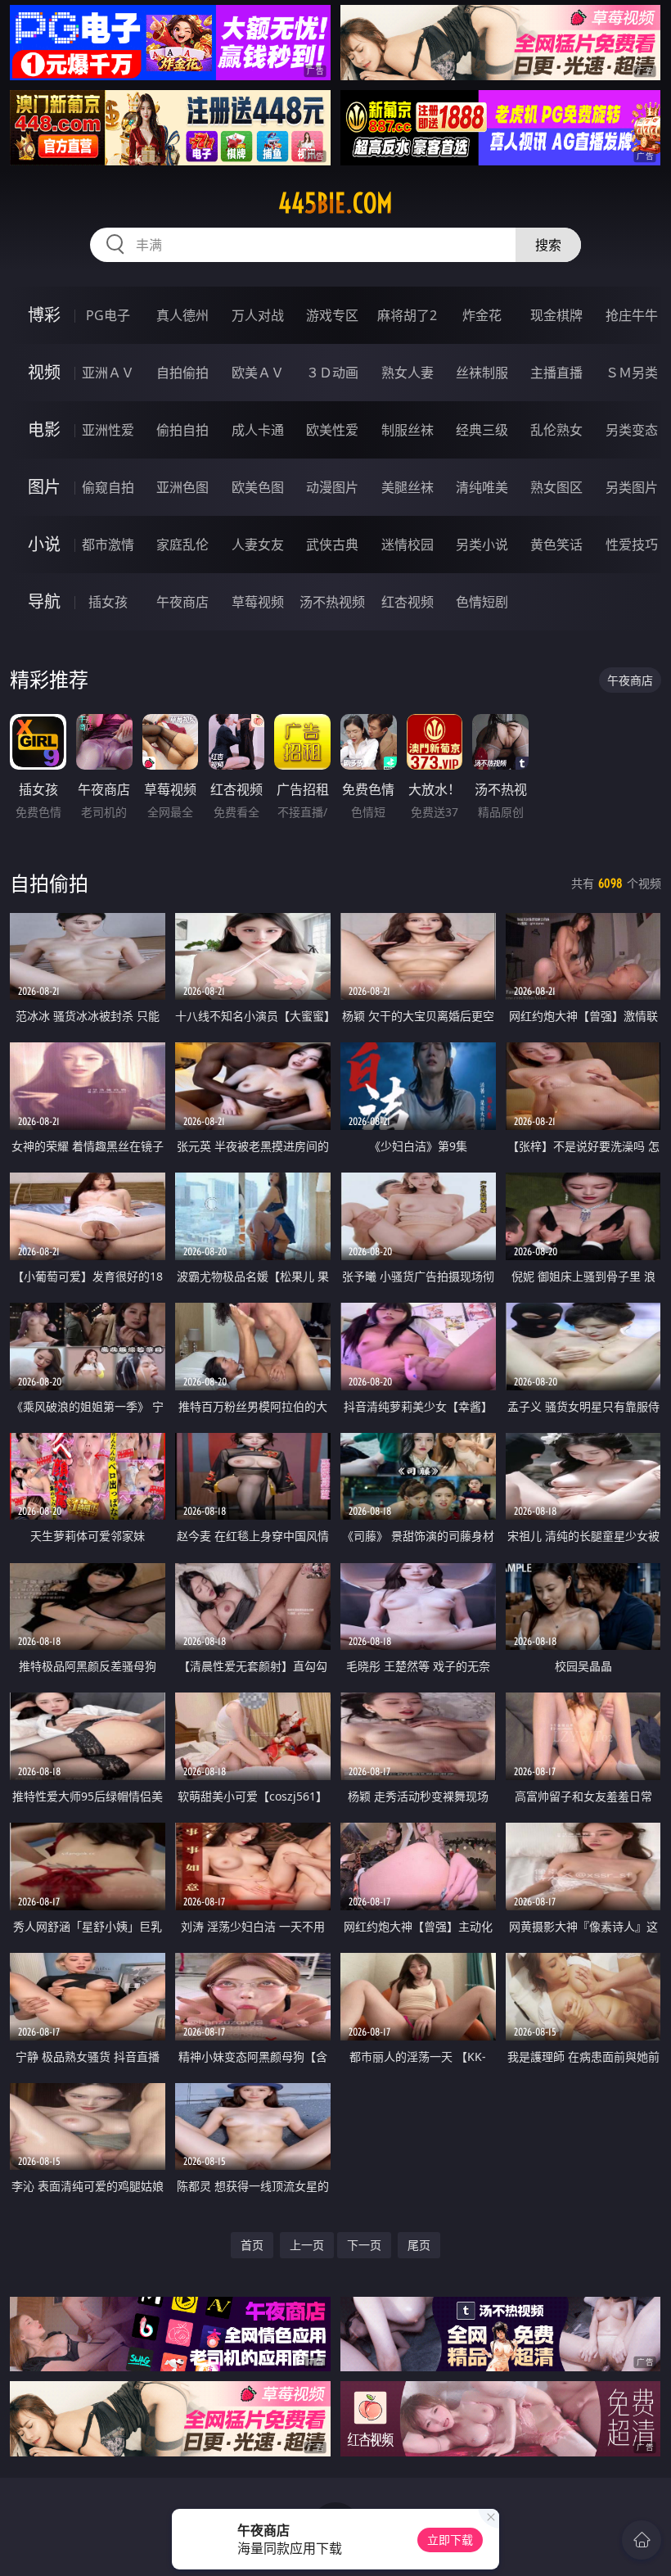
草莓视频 (258, 602)
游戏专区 (332, 315)
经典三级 (482, 430)
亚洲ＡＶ (108, 373)
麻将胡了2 (407, 315)
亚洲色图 (182, 487)
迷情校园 (408, 545)
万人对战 (258, 315)
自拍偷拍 (182, 373)
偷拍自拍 (182, 430)
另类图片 (632, 487)
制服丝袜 (408, 430)
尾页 (419, 2245)
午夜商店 (182, 602)
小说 (44, 544)
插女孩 (108, 602)
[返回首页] (642, 2540)
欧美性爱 (332, 430)
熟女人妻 (408, 373)
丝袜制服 (482, 373)
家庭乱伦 (182, 545)
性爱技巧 (632, 545)
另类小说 (482, 545)
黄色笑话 (556, 545)
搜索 (548, 245)
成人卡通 (258, 430)
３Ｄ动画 (332, 373)
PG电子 (108, 315)
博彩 (44, 315)
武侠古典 (332, 545)
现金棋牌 (556, 315)
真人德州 (182, 315)
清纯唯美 (482, 487)
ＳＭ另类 (632, 373)
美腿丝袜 (408, 487)
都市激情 (108, 545)
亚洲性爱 (108, 430)
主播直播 (556, 373)
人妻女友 (258, 545)
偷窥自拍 (108, 487)
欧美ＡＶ (258, 373)
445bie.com (335, 203)
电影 (44, 429)
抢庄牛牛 (632, 315)
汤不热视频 (332, 602)
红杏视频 (408, 602)
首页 (252, 2245)
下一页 (364, 2245)
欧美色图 (258, 487)
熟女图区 (556, 487)
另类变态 (632, 430)
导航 (44, 601)
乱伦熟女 (556, 430)
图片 (44, 487)
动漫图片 (332, 487)
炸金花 (482, 315)
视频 (44, 372)
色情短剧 (482, 602)
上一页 (307, 2245)
